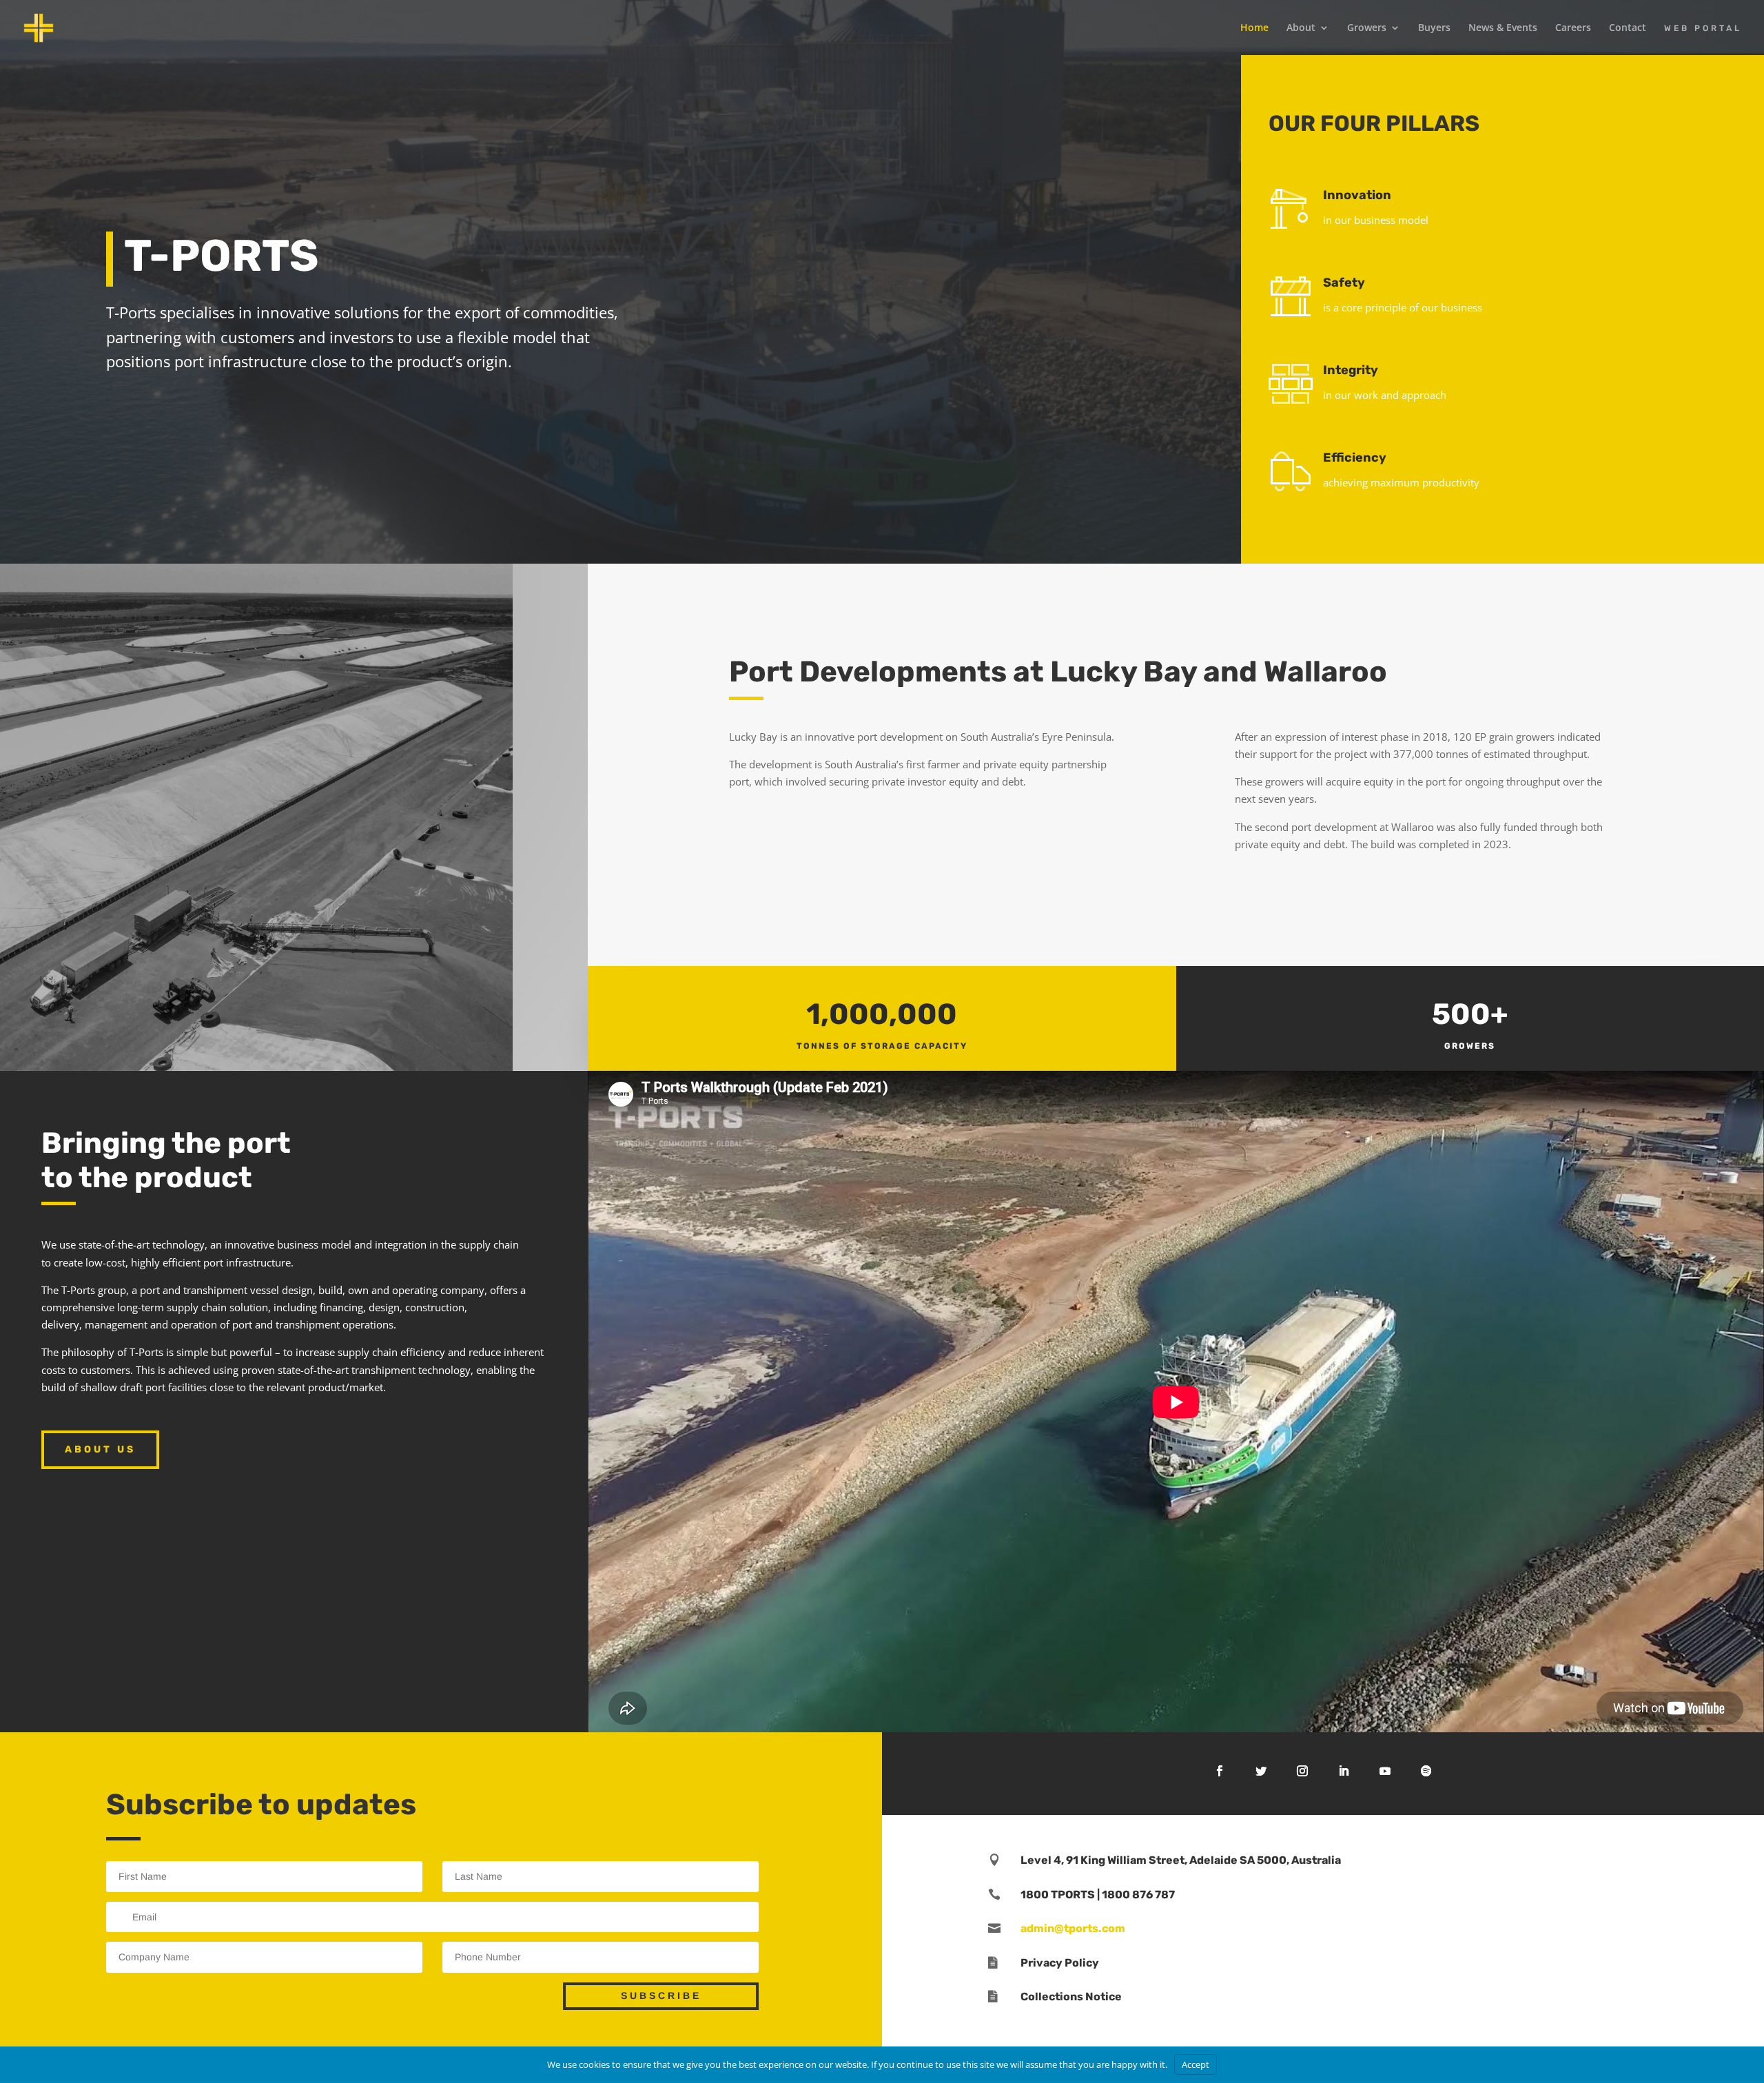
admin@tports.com (1073, 1928)
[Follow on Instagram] (1302, 1771)
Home (1254, 28)
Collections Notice (1071, 1997)
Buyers (1434, 28)
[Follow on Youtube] (1385, 1771)
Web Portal (1703, 28)
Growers (1367, 28)
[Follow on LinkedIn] (1344, 1771)
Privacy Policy (1060, 1963)
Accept (1196, 2064)
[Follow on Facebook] (1220, 1771)
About (1301, 28)
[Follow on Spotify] (1426, 1771)
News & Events (1503, 28)
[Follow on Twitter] (1261, 1771)
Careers (1573, 28)
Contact (1628, 28)
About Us (100, 1449)
